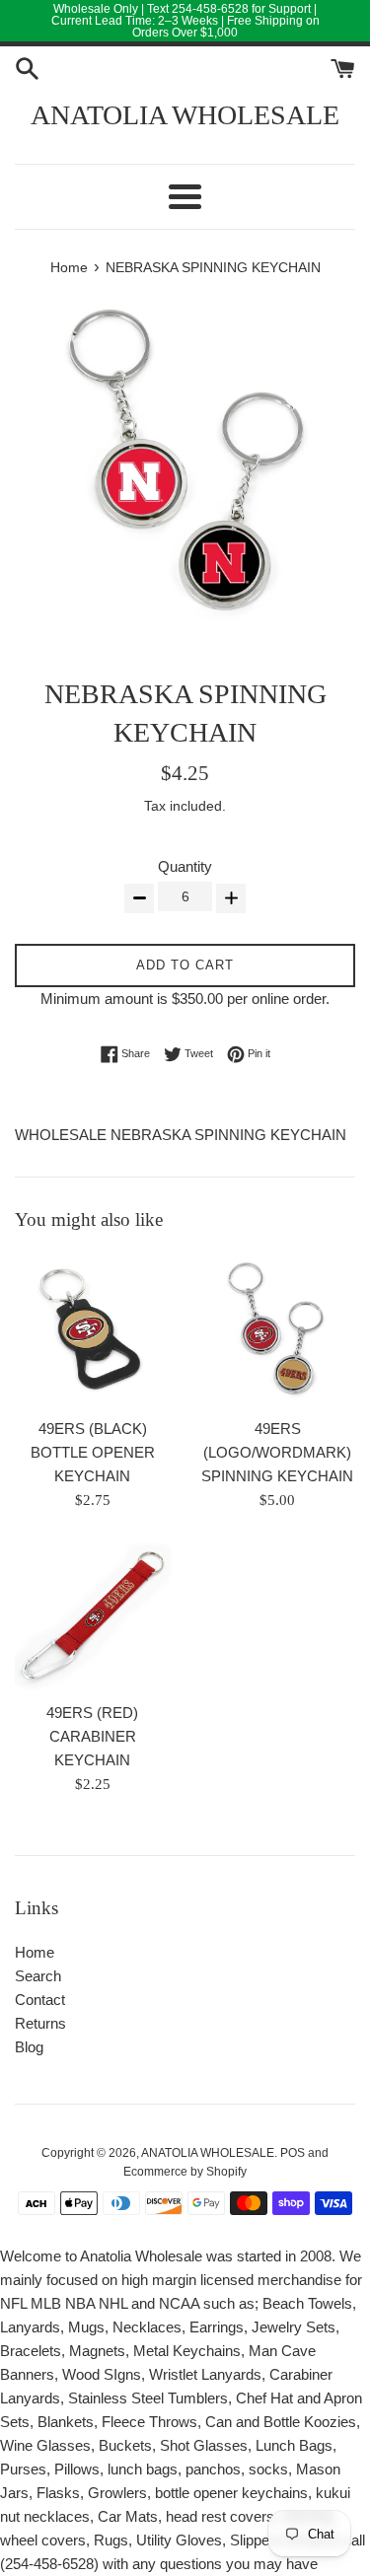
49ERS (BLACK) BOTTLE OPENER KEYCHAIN (93, 1452)
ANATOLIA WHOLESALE (185, 115)
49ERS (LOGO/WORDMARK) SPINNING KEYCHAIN (277, 1452)
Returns (40, 2023)
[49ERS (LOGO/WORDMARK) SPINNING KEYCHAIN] (278, 1330)
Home (35, 1952)
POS (293, 2153)
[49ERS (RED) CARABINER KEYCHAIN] (93, 1616)
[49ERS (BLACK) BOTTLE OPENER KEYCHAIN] (93, 1330)
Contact (40, 2000)
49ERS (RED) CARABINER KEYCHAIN (92, 1736)
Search (38, 1976)
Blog (29, 2047)
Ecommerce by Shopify (185, 2172)
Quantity (185, 866)
